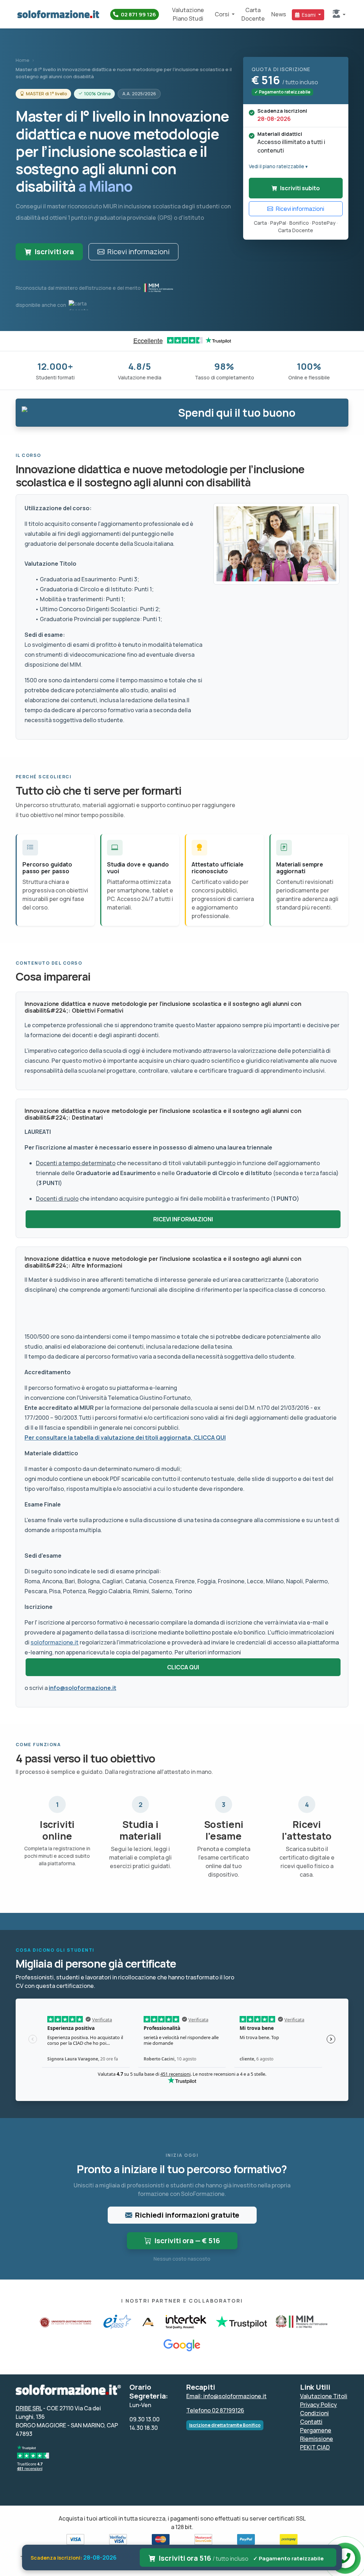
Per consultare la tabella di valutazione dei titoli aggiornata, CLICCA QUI (125, 1438)
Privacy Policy (318, 2405)
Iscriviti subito (300, 188)
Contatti (311, 2422)
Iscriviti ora (54, 252)
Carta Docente (253, 14)
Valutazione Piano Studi (188, 14)
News (279, 14)
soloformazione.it (55, 1642)
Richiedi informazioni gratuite (187, 2215)
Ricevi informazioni (138, 252)
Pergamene (316, 2430)
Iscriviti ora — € (187, 2241)
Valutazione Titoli (324, 2396)
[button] (339, 14)
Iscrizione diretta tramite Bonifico (225, 2425)
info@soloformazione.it (82, 1688)
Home (23, 60)
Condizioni (314, 2413)
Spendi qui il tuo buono (237, 413)
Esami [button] (309, 15)
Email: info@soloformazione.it (226, 2396)
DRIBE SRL (29, 2408)
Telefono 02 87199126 (215, 2410)
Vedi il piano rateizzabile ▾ (278, 166)
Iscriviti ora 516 (241, 2558)
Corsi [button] (223, 14)
